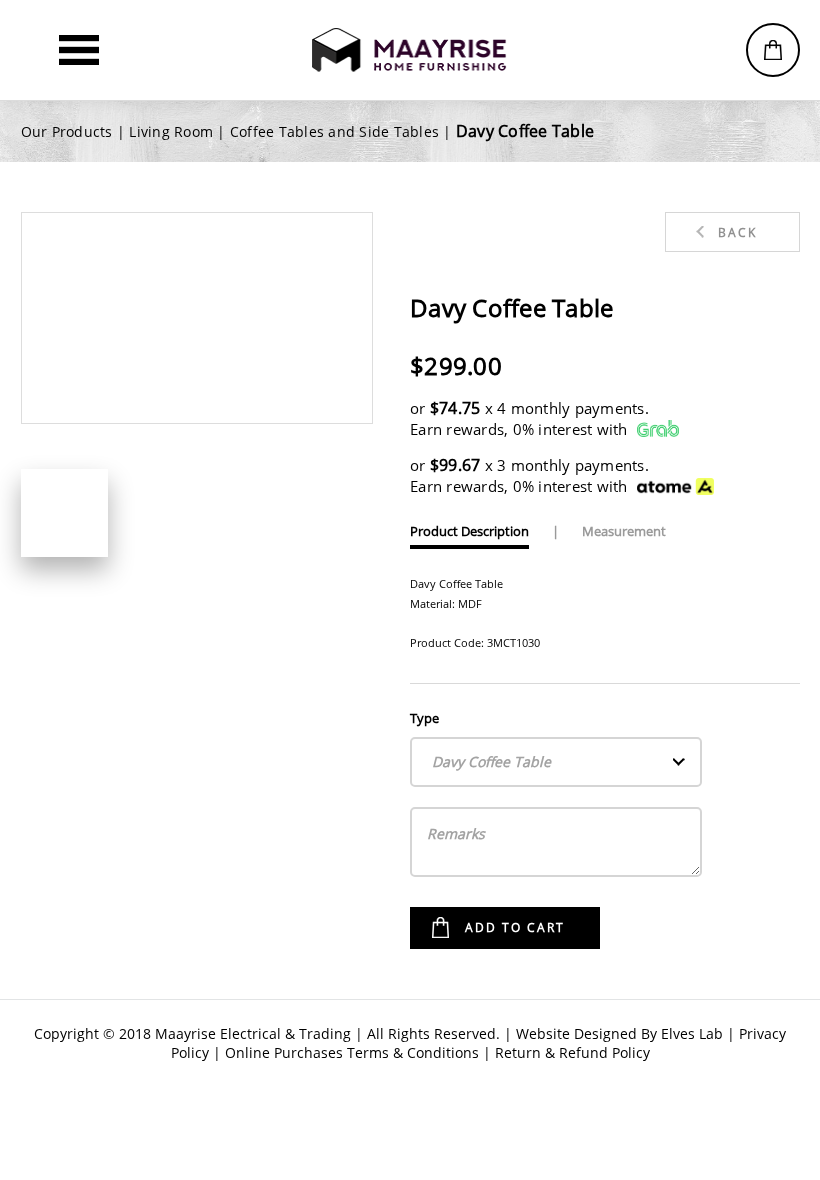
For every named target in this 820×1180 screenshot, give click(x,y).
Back (737, 232)
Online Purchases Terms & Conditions (352, 1052)
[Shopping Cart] (773, 50)
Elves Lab (692, 1033)
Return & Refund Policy (572, 1052)
